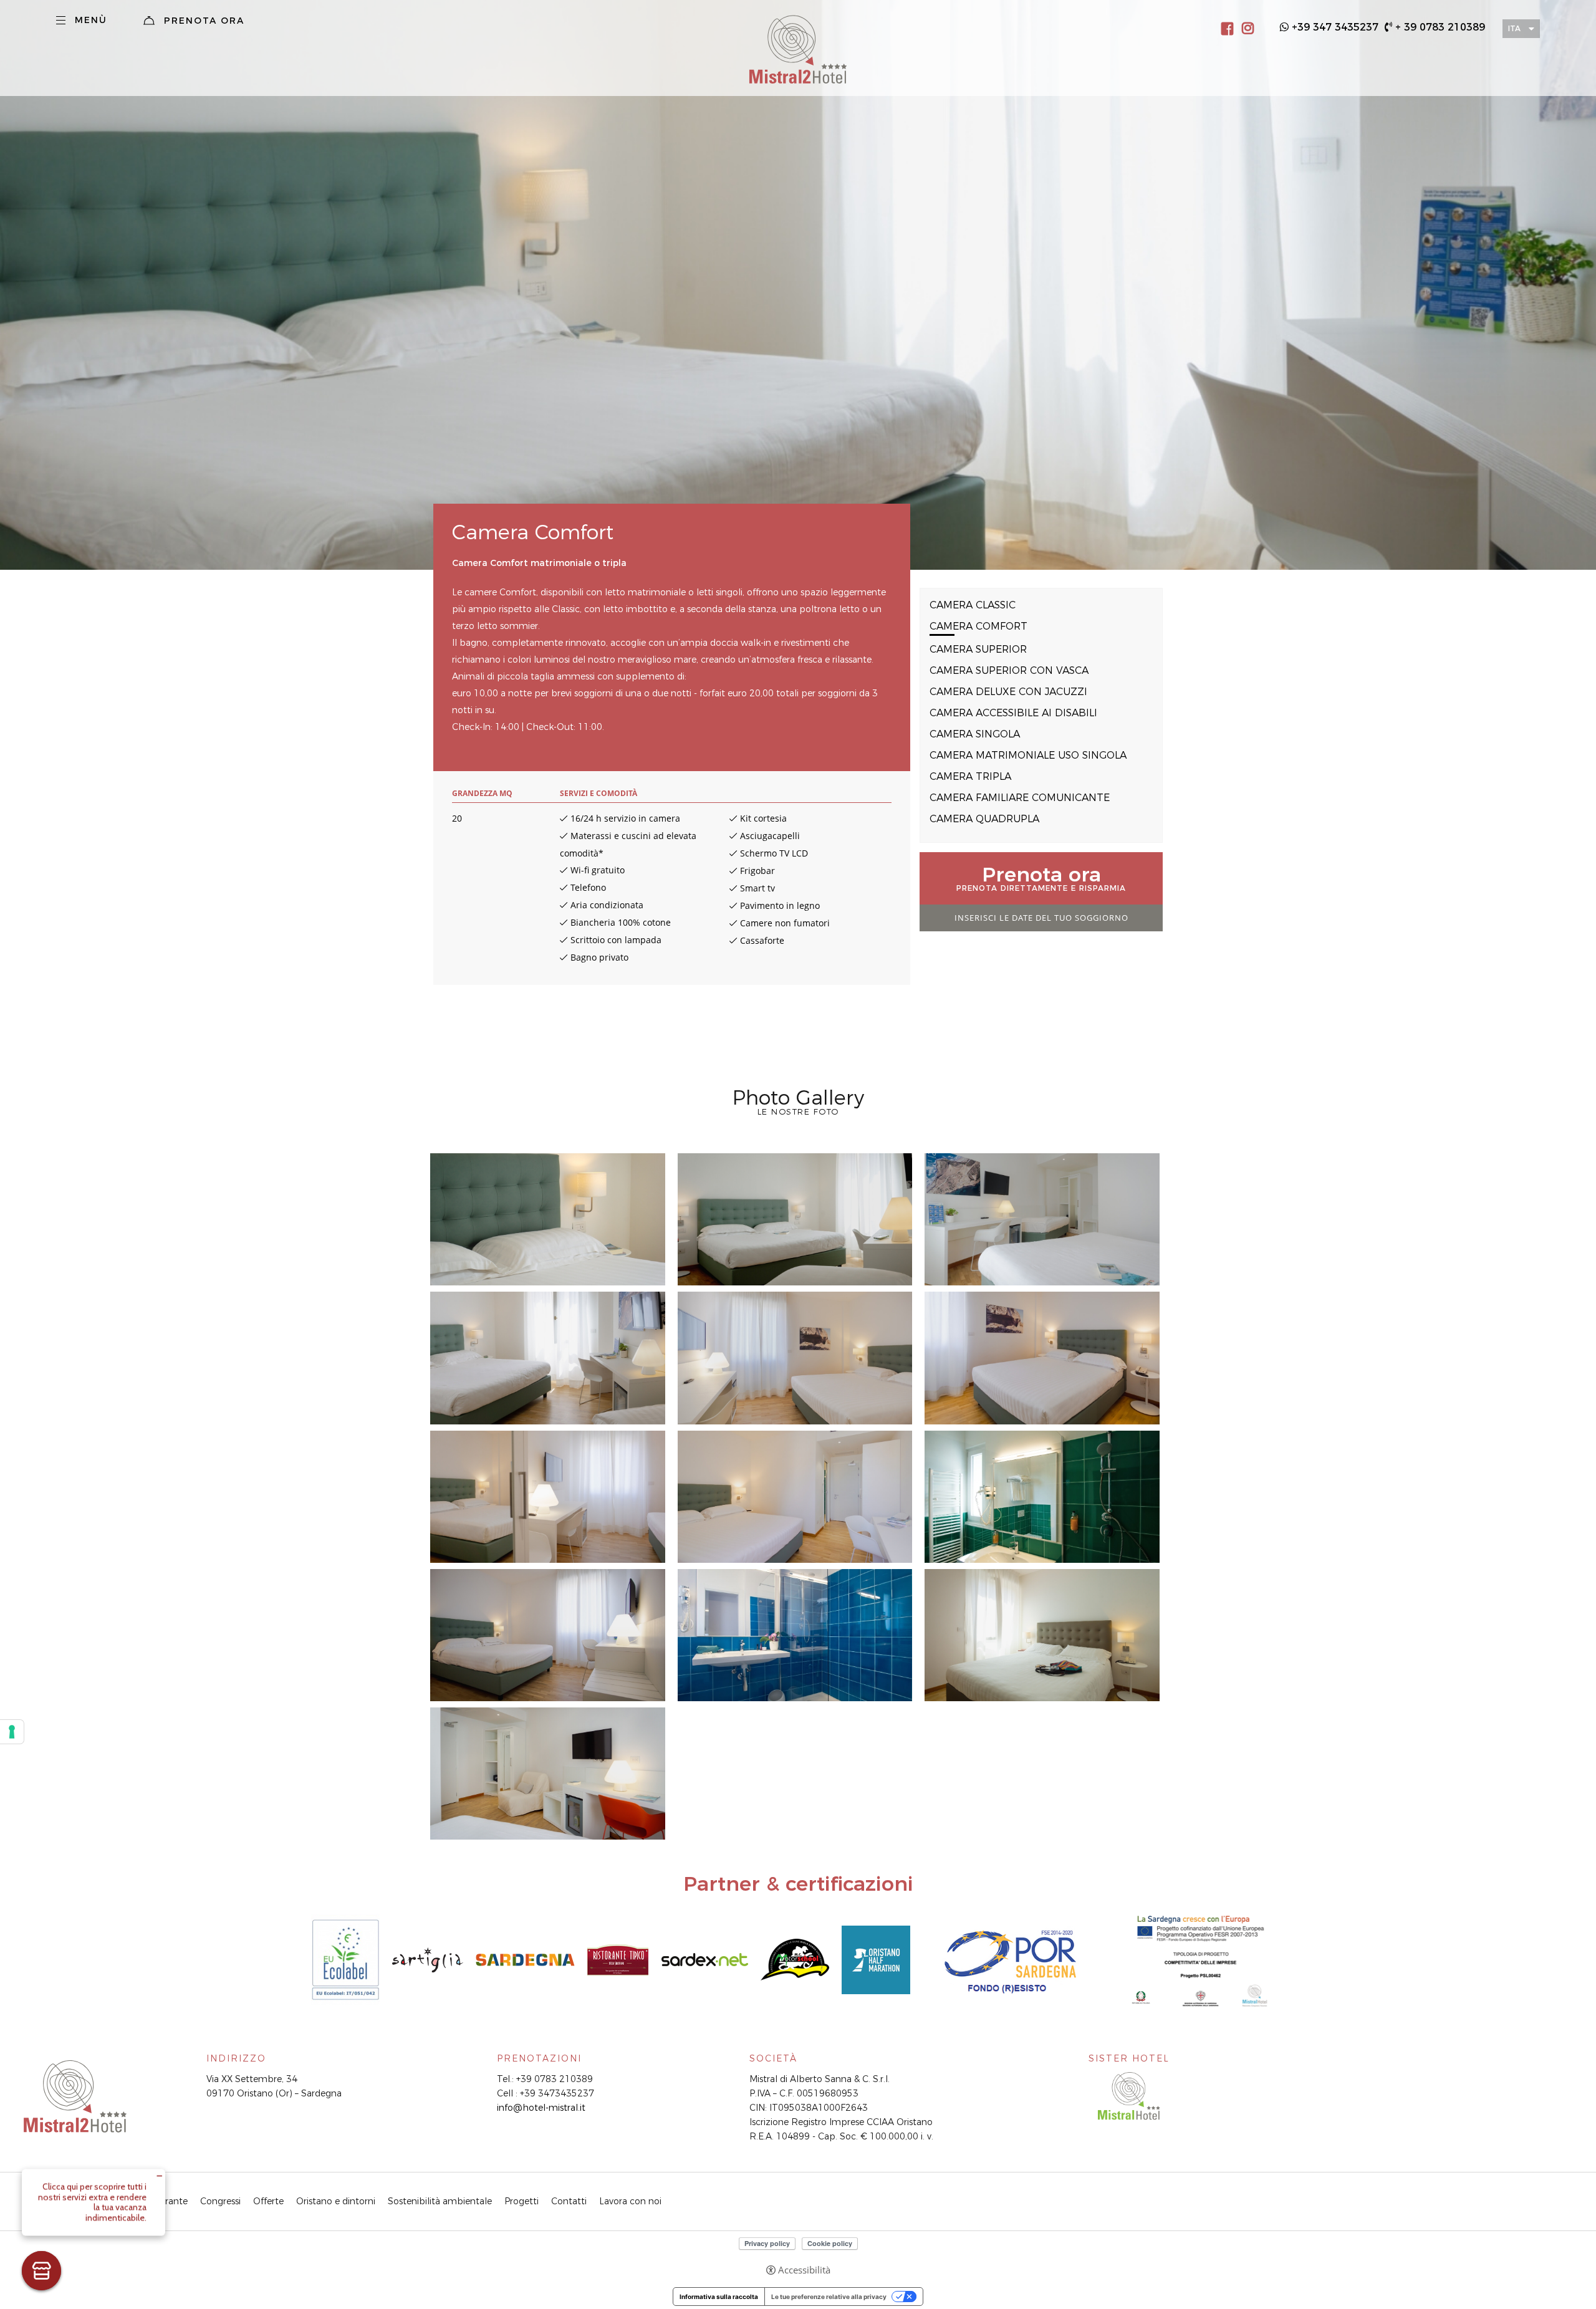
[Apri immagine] (548, 1219)
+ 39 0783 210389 (1440, 27)
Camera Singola (975, 734)
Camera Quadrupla (984, 819)
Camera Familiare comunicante (1020, 798)
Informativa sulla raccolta (719, 2297)
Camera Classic (973, 605)
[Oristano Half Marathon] (876, 1959)
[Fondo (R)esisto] (1013, 1959)
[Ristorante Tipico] (618, 1959)
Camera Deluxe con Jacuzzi (1008, 692)
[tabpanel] (798, 285)
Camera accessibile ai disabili (1013, 713)
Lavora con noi (630, 2201)
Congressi (220, 2201)
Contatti (569, 2201)
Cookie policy (830, 2243)
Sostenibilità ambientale (440, 2201)
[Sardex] (704, 1959)
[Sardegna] (525, 1959)
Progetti (522, 2201)
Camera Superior (978, 649)
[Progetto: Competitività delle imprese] (1201, 1959)
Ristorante (166, 2201)
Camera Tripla (970, 776)
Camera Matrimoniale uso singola (1028, 755)
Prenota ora (204, 21)
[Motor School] (795, 1959)
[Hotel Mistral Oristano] (1129, 2095)
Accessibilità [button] (804, 2270)
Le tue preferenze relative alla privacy (829, 2297)
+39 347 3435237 (1335, 27)
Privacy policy (767, 2243)
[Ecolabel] (345, 1959)
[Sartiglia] (428, 1959)
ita (1514, 28)
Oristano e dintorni (336, 2201)
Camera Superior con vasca (1009, 670)
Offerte (268, 2201)
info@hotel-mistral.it (541, 2108)
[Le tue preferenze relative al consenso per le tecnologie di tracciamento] (12, 1732)
